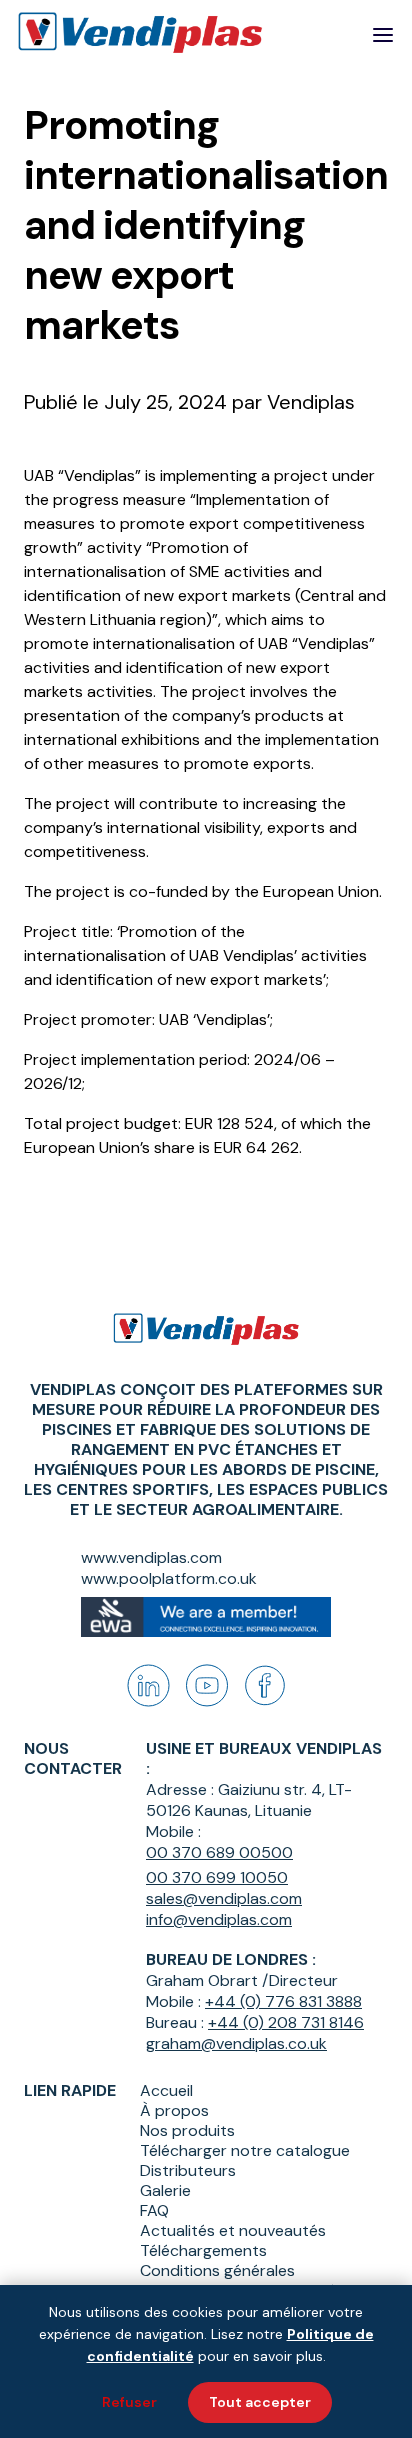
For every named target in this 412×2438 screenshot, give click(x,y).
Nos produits (187, 2131)
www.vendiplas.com (151, 1557)
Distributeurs (188, 2171)
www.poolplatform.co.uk (169, 1578)
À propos (174, 2111)
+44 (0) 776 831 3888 (283, 2001)
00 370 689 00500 (219, 1852)
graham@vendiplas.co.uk (236, 2043)
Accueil (166, 2091)
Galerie (165, 2191)
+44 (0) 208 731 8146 (286, 2022)
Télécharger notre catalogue (245, 2151)
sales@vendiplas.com (224, 1898)
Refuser (129, 2402)
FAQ (154, 2211)
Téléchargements (203, 2251)
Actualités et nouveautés (233, 2231)
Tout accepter (260, 2402)
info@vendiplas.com (219, 1919)
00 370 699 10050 (217, 1877)
